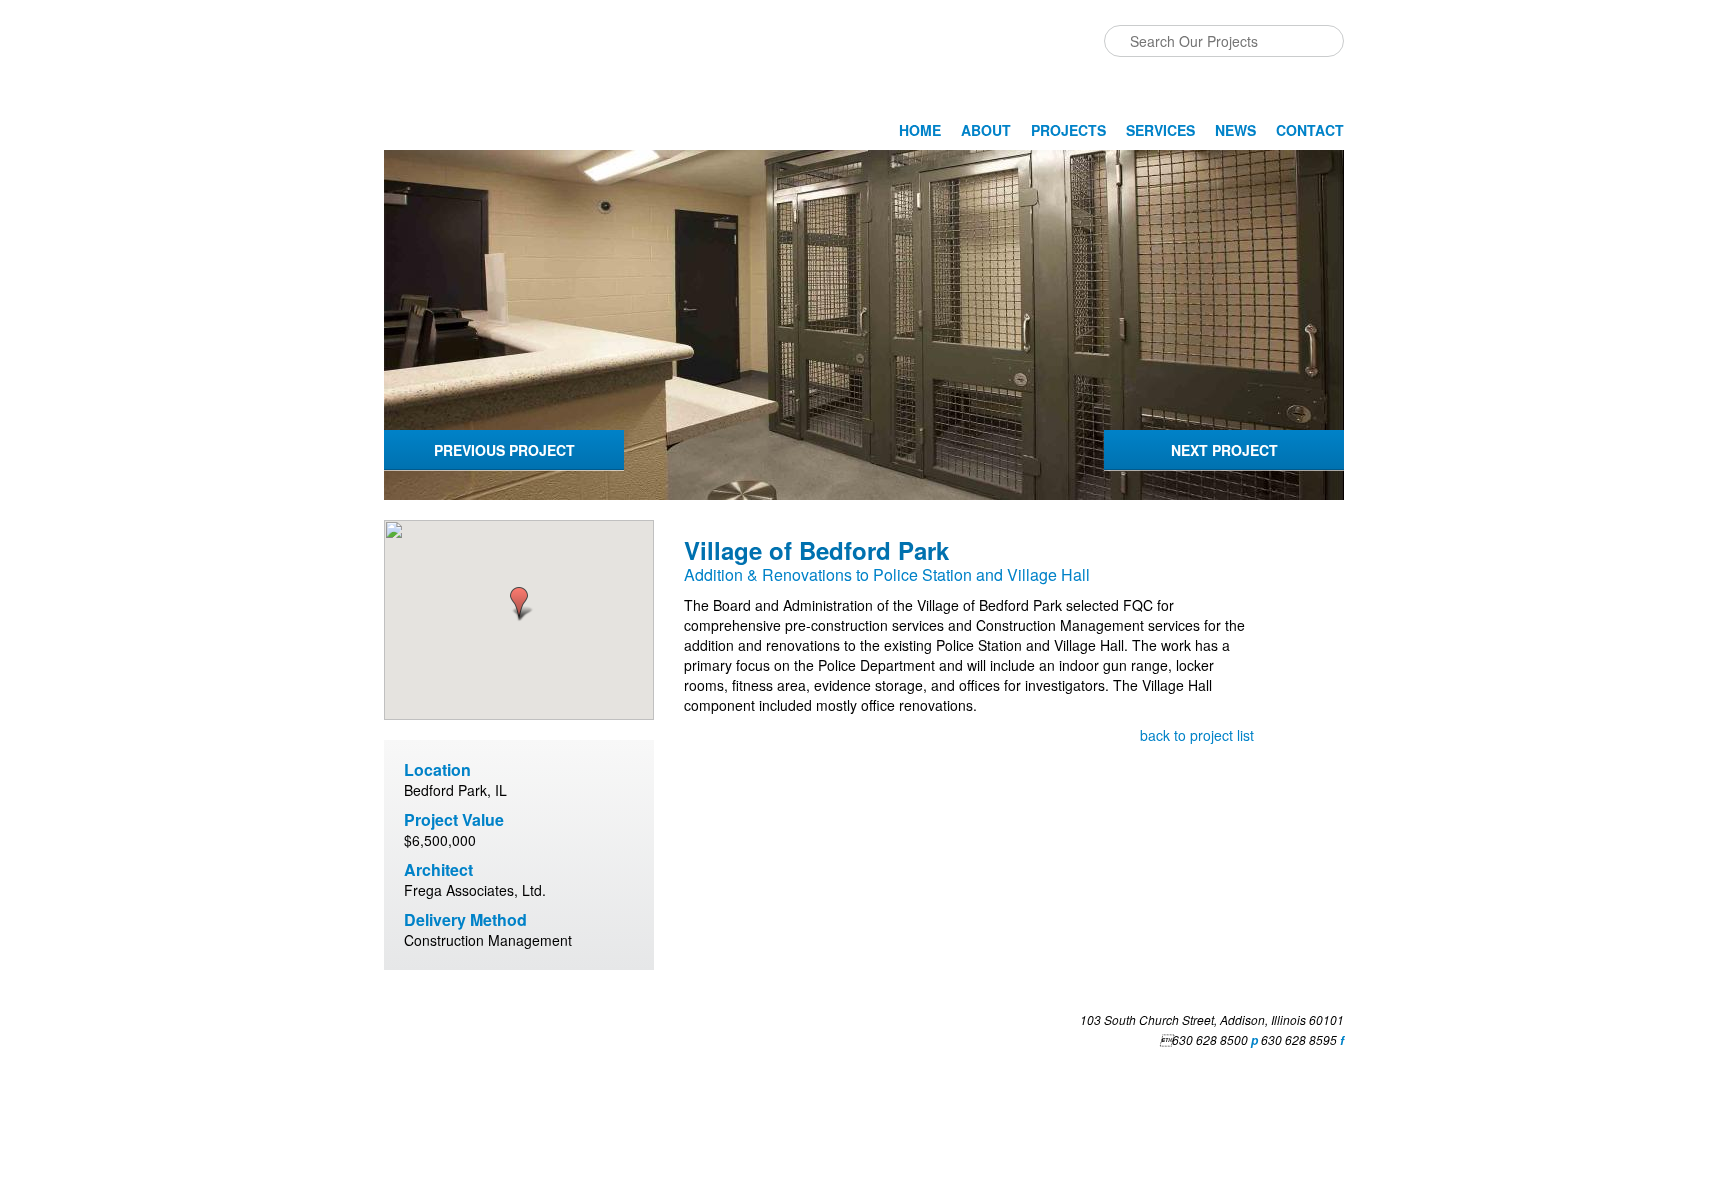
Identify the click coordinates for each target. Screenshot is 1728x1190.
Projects (1068, 130)
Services (1160, 130)
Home (920, 130)
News (1235, 130)
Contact (1310, 130)
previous (504, 450)
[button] (519, 605)
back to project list (1197, 735)
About (986, 130)
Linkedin (400, 1026)
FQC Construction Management (487, 86)
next (1224, 450)
